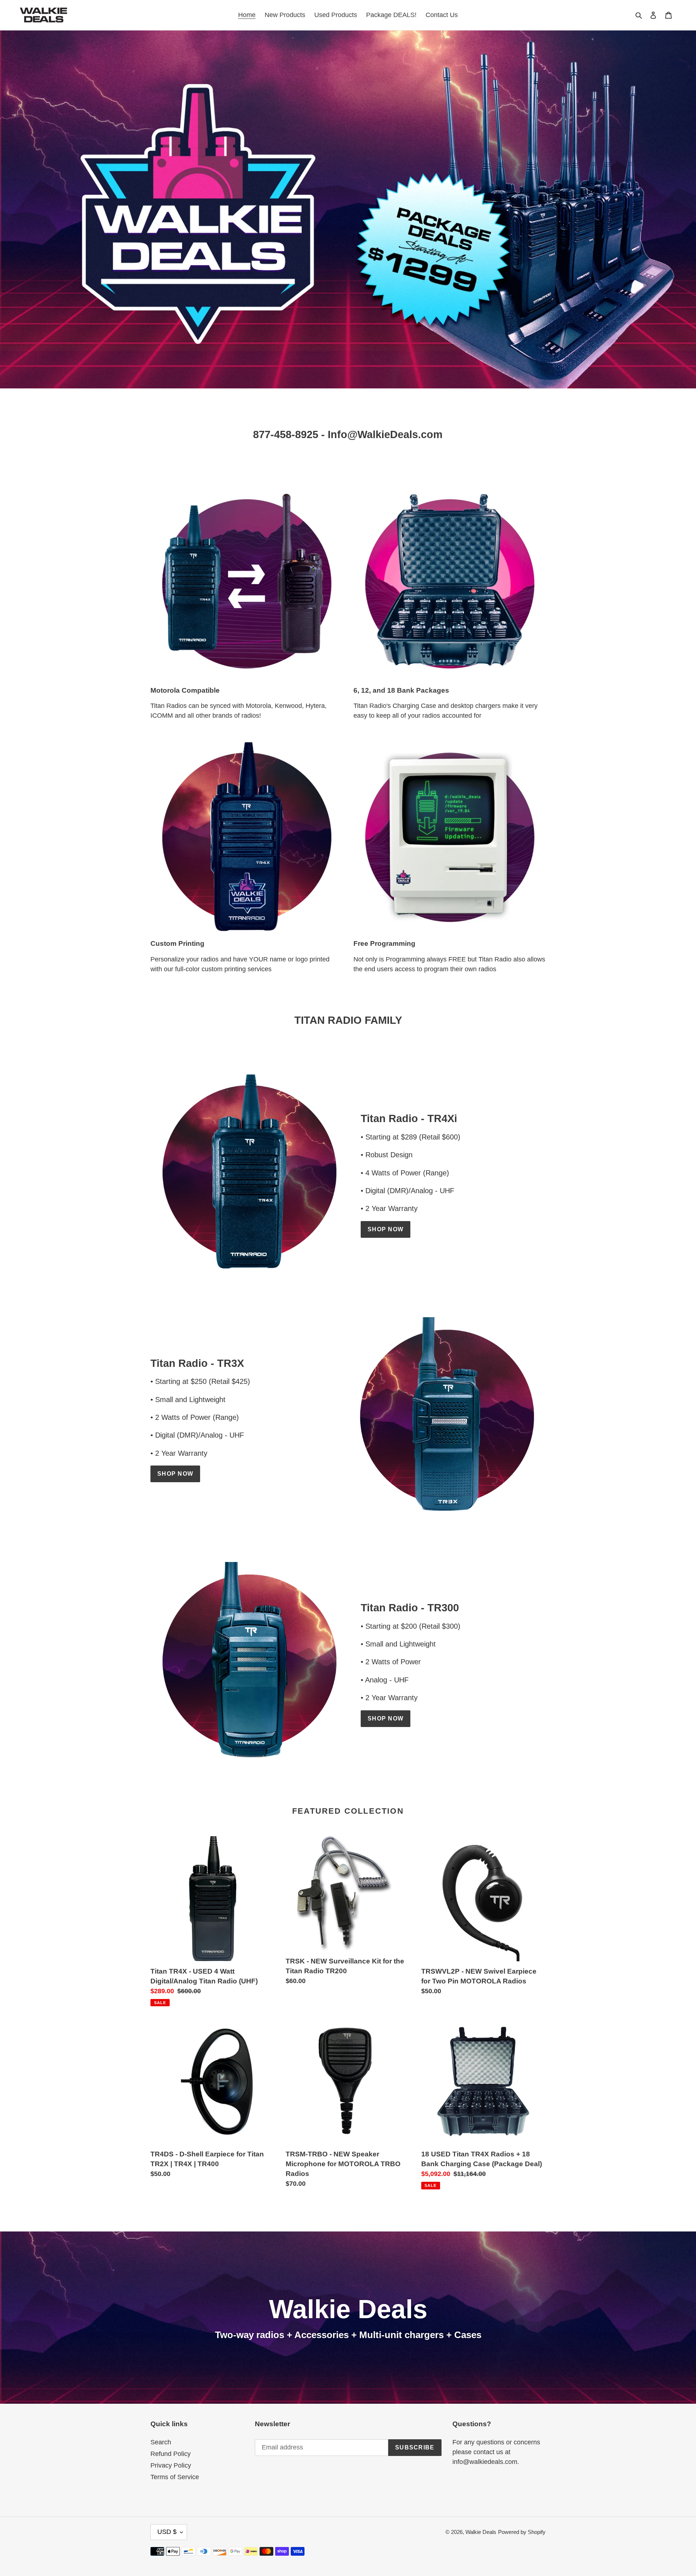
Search (161, 2442)
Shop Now (386, 1229)
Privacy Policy (171, 2465)
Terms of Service (175, 2477)
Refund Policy (171, 2454)
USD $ (167, 2532)
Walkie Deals (481, 2532)
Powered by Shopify (522, 2532)
